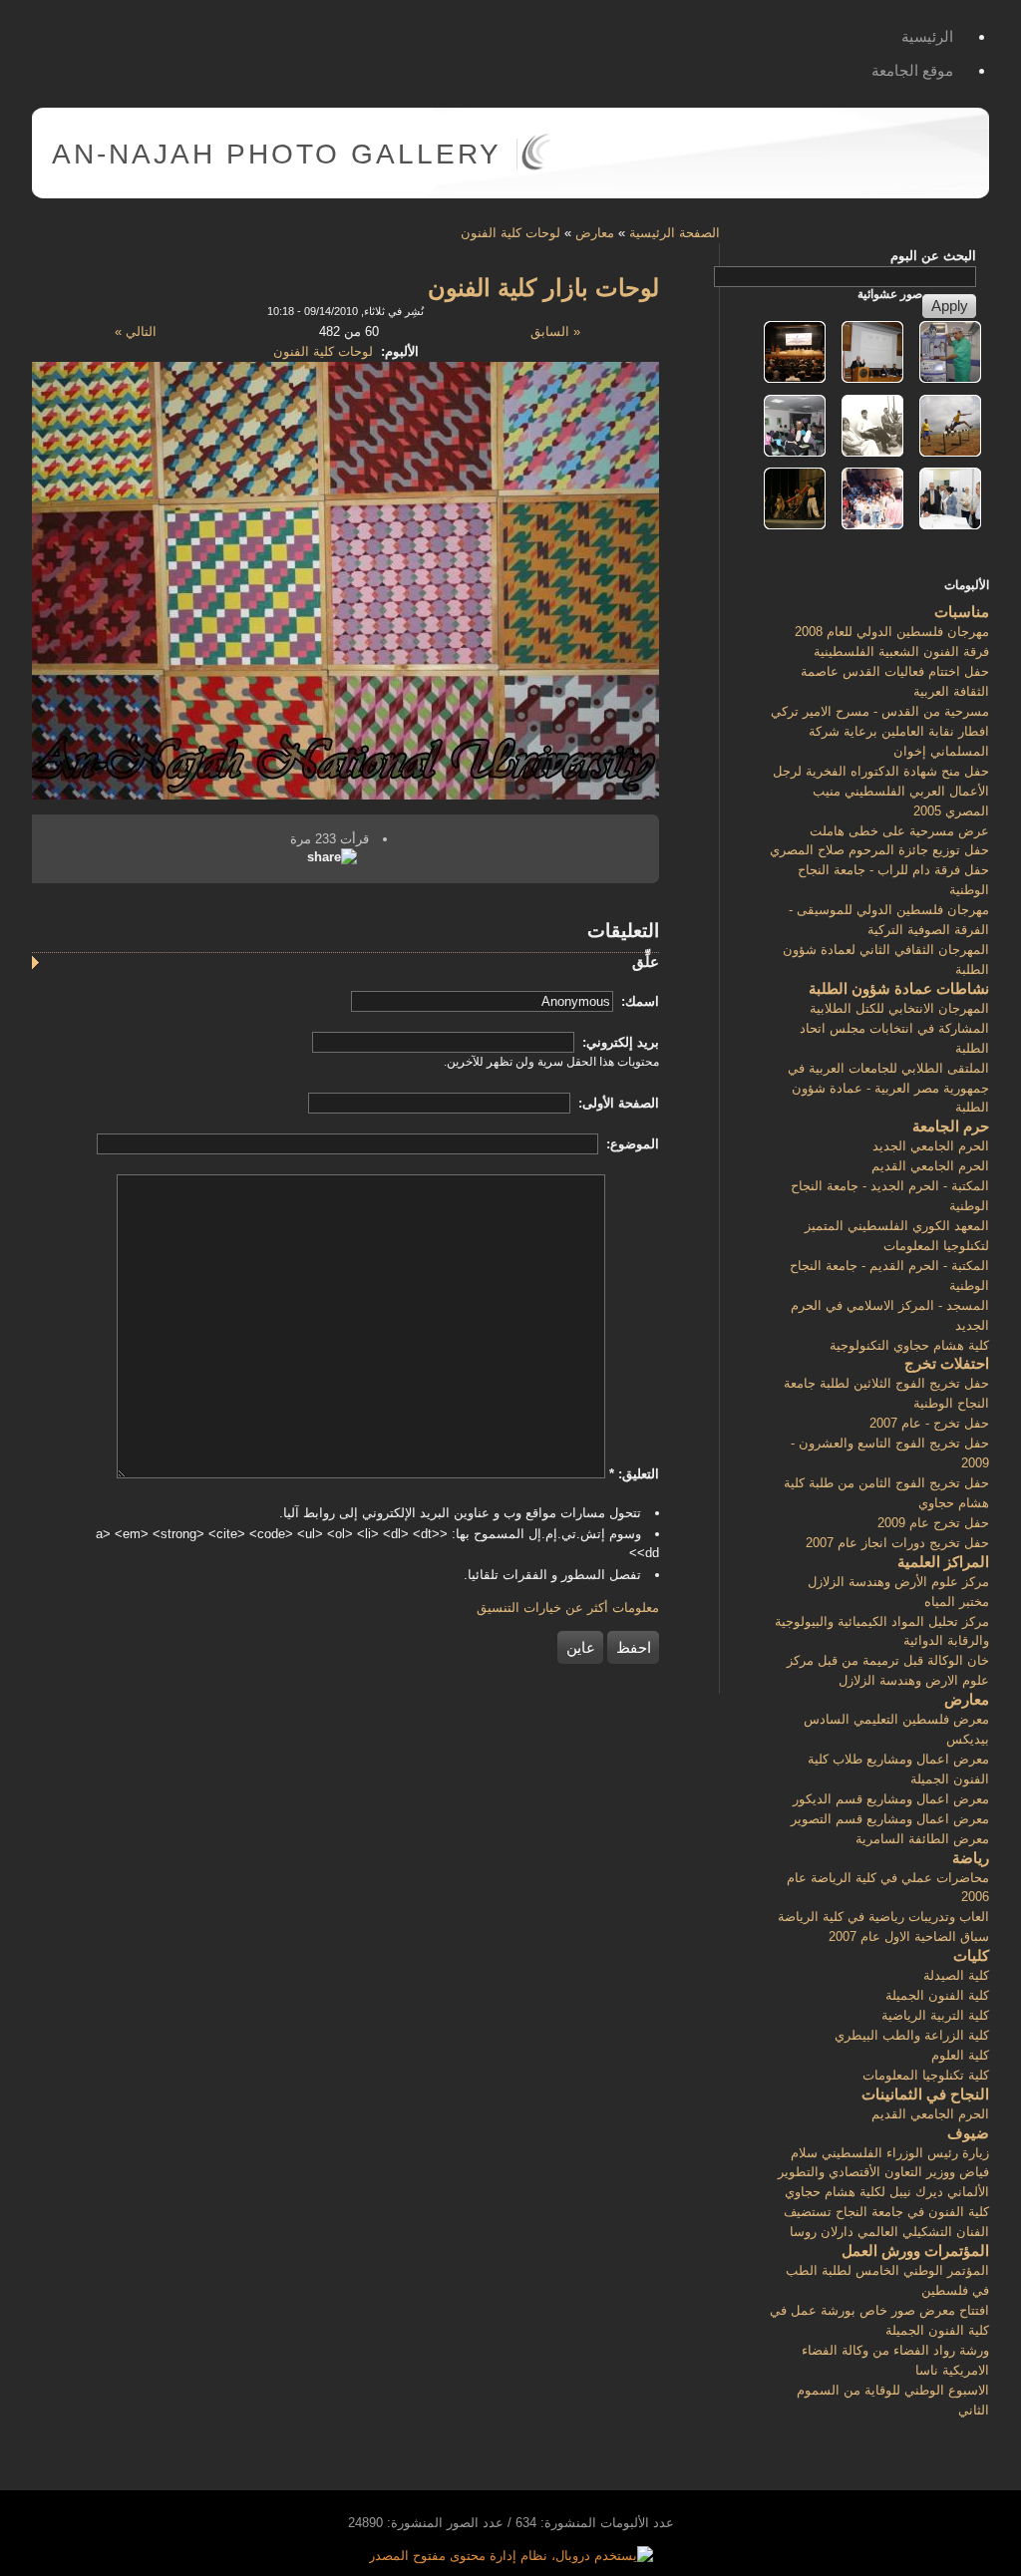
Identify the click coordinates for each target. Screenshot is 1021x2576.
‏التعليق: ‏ (634, 1474)
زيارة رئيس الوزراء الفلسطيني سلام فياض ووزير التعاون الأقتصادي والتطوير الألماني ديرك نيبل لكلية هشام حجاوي (883, 2173)
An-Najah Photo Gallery (277, 154)
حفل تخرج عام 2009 (933, 1523)
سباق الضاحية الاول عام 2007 (909, 1936)
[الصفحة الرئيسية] (536, 166)
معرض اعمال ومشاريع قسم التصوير (890, 1819)
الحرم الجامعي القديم (930, 1166)
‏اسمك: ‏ (638, 1001)
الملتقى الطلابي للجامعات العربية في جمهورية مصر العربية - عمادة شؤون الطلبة (888, 1088)
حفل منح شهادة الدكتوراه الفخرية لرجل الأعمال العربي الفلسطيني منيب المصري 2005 (881, 791)
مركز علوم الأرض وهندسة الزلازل (898, 1582)
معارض (595, 233)
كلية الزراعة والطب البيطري (912, 2035)
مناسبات (962, 612)
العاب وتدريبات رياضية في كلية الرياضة (883, 1917)
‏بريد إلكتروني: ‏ (619, 1042)
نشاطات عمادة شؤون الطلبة (899, 988)
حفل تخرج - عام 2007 (929, 1423)
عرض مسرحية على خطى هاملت (899, 831)
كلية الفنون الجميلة (937, 1995)
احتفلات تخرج (947, 1363)
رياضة (971, 1858)
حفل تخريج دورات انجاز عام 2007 (897, 1543)
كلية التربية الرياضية (935, 2015)
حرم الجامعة (951, 1126)
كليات (971, 1955)
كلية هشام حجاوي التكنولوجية (909, 1345)
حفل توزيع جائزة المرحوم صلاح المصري (879, 850)
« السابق (555, 331)
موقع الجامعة (912, 70)
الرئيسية (927, 36)
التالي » (136, 331)
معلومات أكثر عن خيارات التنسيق (568, 1608)
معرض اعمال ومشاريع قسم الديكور (891, 1799)
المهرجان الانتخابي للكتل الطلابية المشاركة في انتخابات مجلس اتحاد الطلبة (894, 1028)
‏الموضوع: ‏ (631, 1144)
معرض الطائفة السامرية (922, 1839)
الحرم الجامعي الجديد (931, 1146)
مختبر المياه (957, 1602)
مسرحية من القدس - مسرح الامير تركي (880, 711)
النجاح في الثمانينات (925, 2094)
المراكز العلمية (943, 1562)
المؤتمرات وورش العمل (915, 2251)
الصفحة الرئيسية (675, 233)
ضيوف (968, 2133)
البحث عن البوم (933, 256)
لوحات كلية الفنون (510, 233)
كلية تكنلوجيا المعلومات (926, 2075)
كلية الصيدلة (956, 1975)
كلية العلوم (960, 2055)
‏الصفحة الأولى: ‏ (617, 1103)
